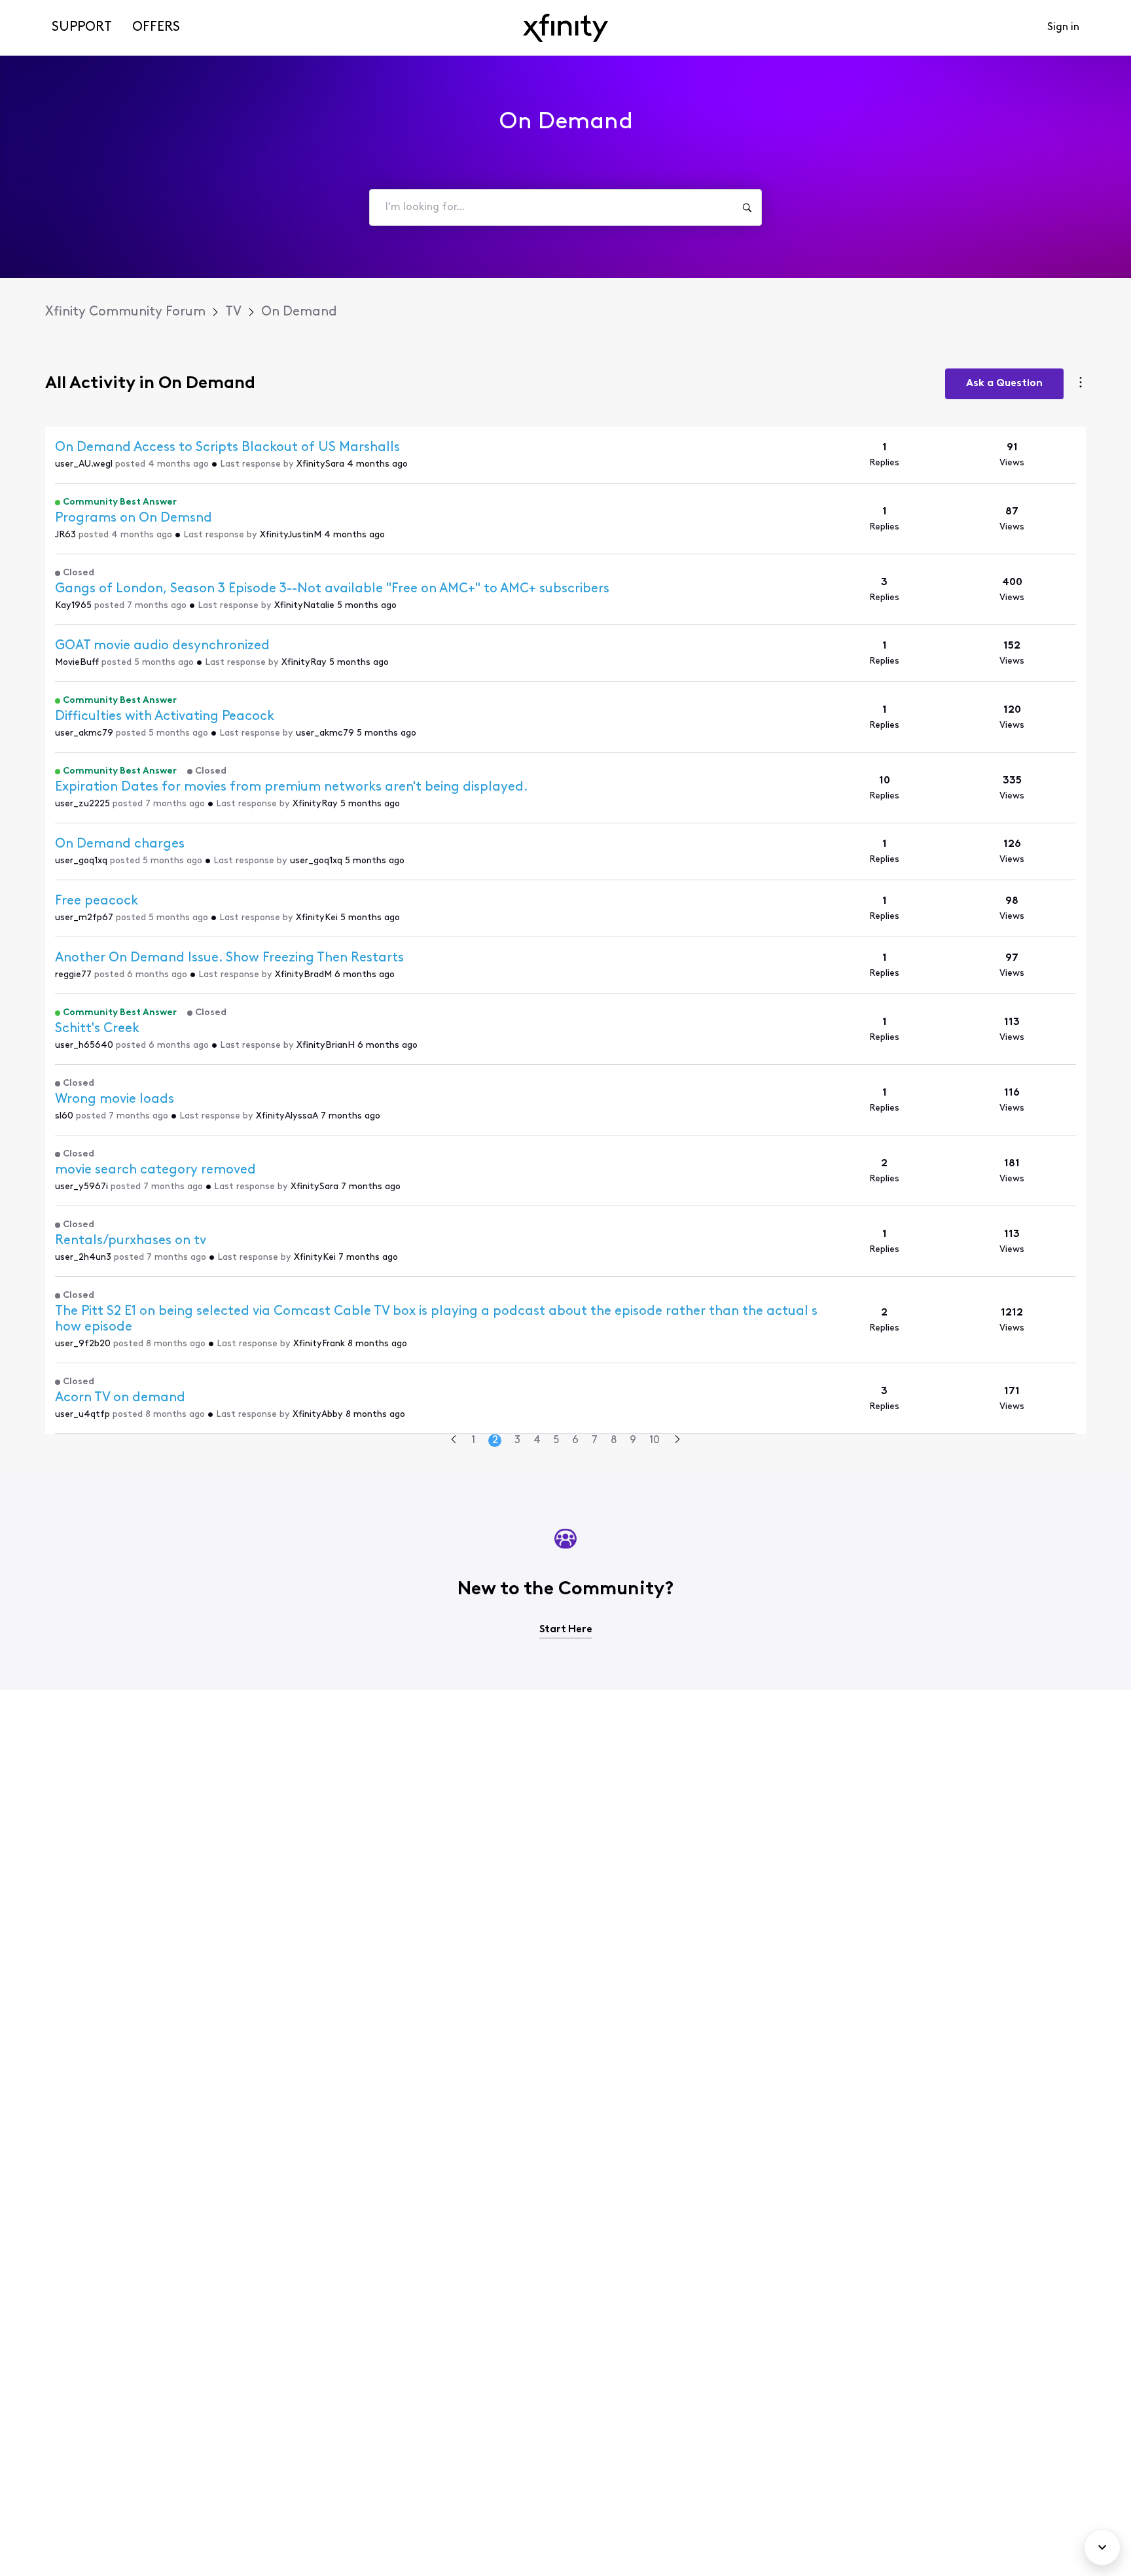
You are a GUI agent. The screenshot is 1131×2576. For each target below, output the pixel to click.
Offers (156, 27)
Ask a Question (1004, 384)
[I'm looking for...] (747, 207)
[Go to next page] (677, 1441)
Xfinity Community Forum (125, 312)
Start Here (566, 1630)
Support (82, 27)
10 (655, 1440)
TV (233, 312)
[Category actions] (1081, 384)
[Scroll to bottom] (1102, 2547)
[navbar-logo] (565, 28)
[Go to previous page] (454, 1441)
